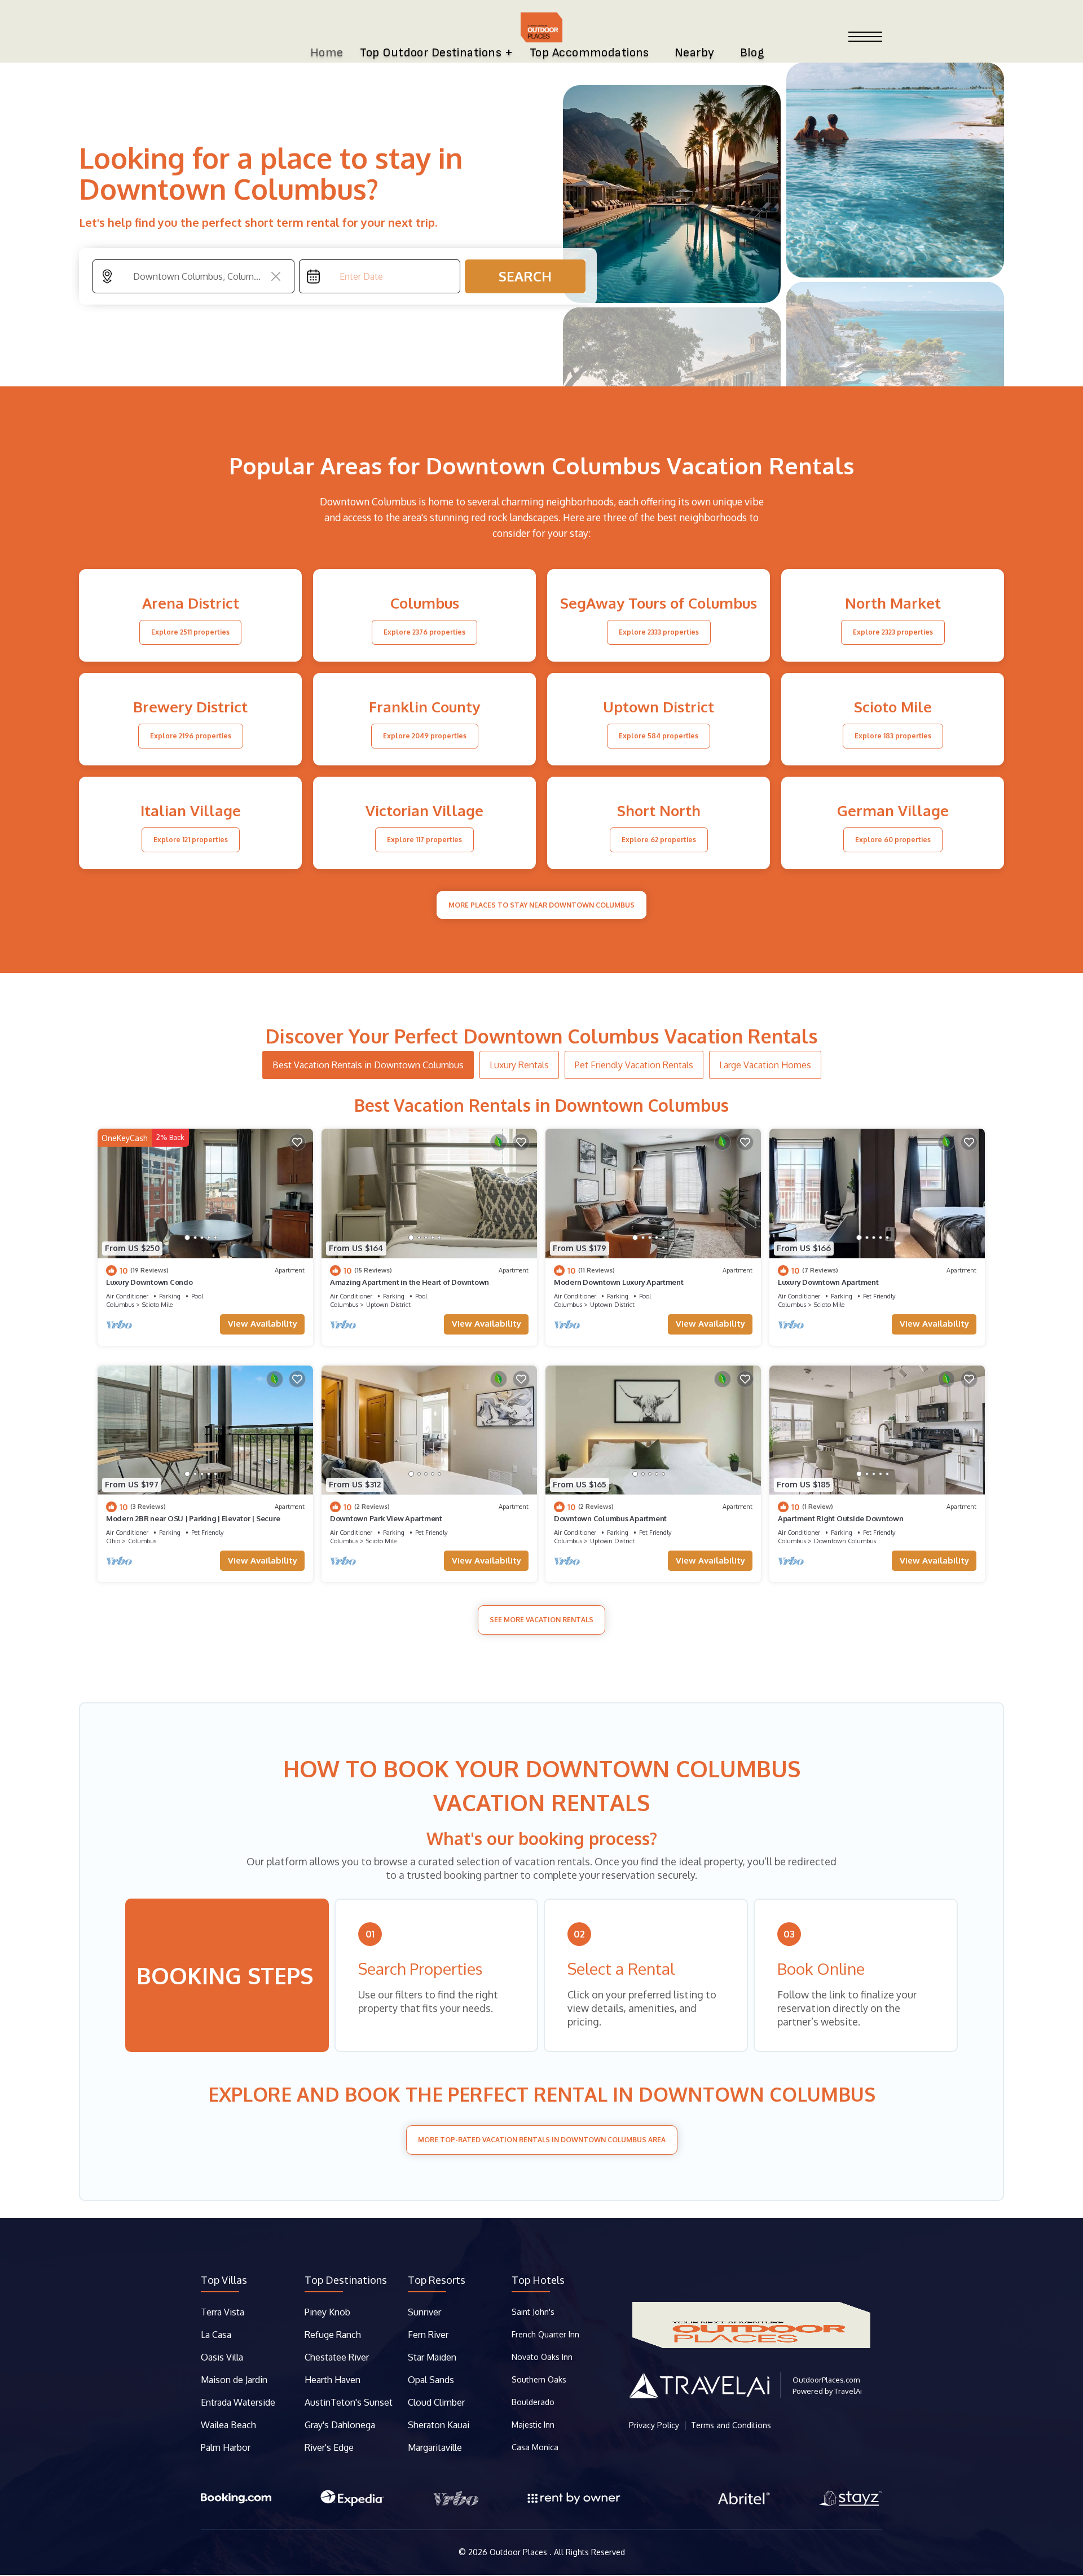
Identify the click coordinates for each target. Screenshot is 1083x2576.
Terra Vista (223, 2312)
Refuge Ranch (333, 2335)
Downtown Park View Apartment (386, 1518)
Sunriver (426, 2312)
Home (327, 53)
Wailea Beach (230, 2425)
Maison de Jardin (234, 2380)
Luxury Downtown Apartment (828, 1282)
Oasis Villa (222, 2357)
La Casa (216, 2335)
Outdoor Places (520, 2552)
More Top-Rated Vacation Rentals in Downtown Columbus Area (542, 2140)
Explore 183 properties (893, 736)
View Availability (263, 1324)
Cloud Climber (436, 2402)
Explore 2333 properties (659, 632)
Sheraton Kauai (439, 2425)
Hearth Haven (333, 2380)
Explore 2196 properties (191, 736)
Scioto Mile (157, 1305)
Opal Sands (431, 2380)
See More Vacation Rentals (541, 1620)
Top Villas (224, 2280)
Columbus (120, 1305)
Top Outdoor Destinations (431, 53)
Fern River (428, 2335)
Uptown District (388, 1305)
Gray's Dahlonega (340, 2425)
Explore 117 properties (424, 840)
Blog (752, 53)
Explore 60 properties (893, 840)
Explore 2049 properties (425, 736)
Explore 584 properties (659, 736)
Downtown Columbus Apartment (610, 1518)
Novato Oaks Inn (542, 2357)
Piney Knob (327, 2312)
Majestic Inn (533, 2425)
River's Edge (329, 2447)
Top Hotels (538, 2280)
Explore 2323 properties (893, 632)
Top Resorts (437, 2280)
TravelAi (848, 2391)
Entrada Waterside (238, 2402)
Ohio (113, 1541)
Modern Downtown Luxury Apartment (619, 1282)
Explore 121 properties (191, 840)
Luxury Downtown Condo (149, 1282)
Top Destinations (346, 2280)
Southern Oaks (539, 2379)
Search (525, 276)
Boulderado (534, 2402)
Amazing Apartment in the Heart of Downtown (410, 1282)
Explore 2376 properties (424, 632)
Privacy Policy (654, 2425)
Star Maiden (432, 2357)
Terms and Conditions (731, 2425)
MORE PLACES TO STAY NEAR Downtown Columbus (541, 905)
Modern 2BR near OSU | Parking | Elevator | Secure (193, 1518)
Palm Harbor (226, 2447)
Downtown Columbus (845, 1541)
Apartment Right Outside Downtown (841, 1518)
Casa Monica (535, 2447)
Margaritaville (436, 2447)
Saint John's (533, 2312)
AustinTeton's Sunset (349, 2402)
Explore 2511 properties (190, 632)
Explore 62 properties (659, 840)
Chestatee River (337, 2357)
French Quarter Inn (545, 2334)
